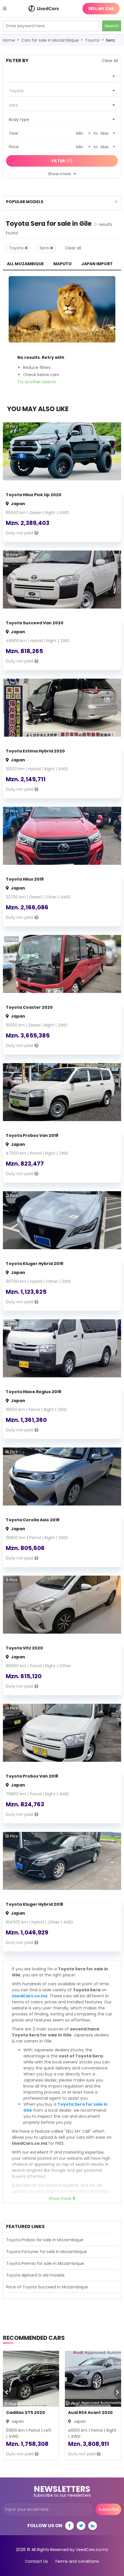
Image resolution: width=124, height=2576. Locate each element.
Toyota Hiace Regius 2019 (33, 1392)
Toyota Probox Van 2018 (32, 1776)
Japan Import (97, 264)
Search (112, 26)
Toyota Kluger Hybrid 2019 (34, 1264)
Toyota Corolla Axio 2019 (33, 1520)
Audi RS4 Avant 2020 (90, 2413)
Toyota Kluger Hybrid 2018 (34, 1904)
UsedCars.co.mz (30, 1996)
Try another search (37, 382)
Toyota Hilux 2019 (25, 879)
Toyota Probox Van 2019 (32, 1135)
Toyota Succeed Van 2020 (35, 623)
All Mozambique (25, 264)
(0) (62, 161)
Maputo (63, 264)
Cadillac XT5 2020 (26, 2413)
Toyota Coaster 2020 (29, 1007)
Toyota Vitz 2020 (24, 1648)
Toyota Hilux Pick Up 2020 (34, 495)
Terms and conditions (77, 2561)
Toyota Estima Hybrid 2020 (35, 751)
